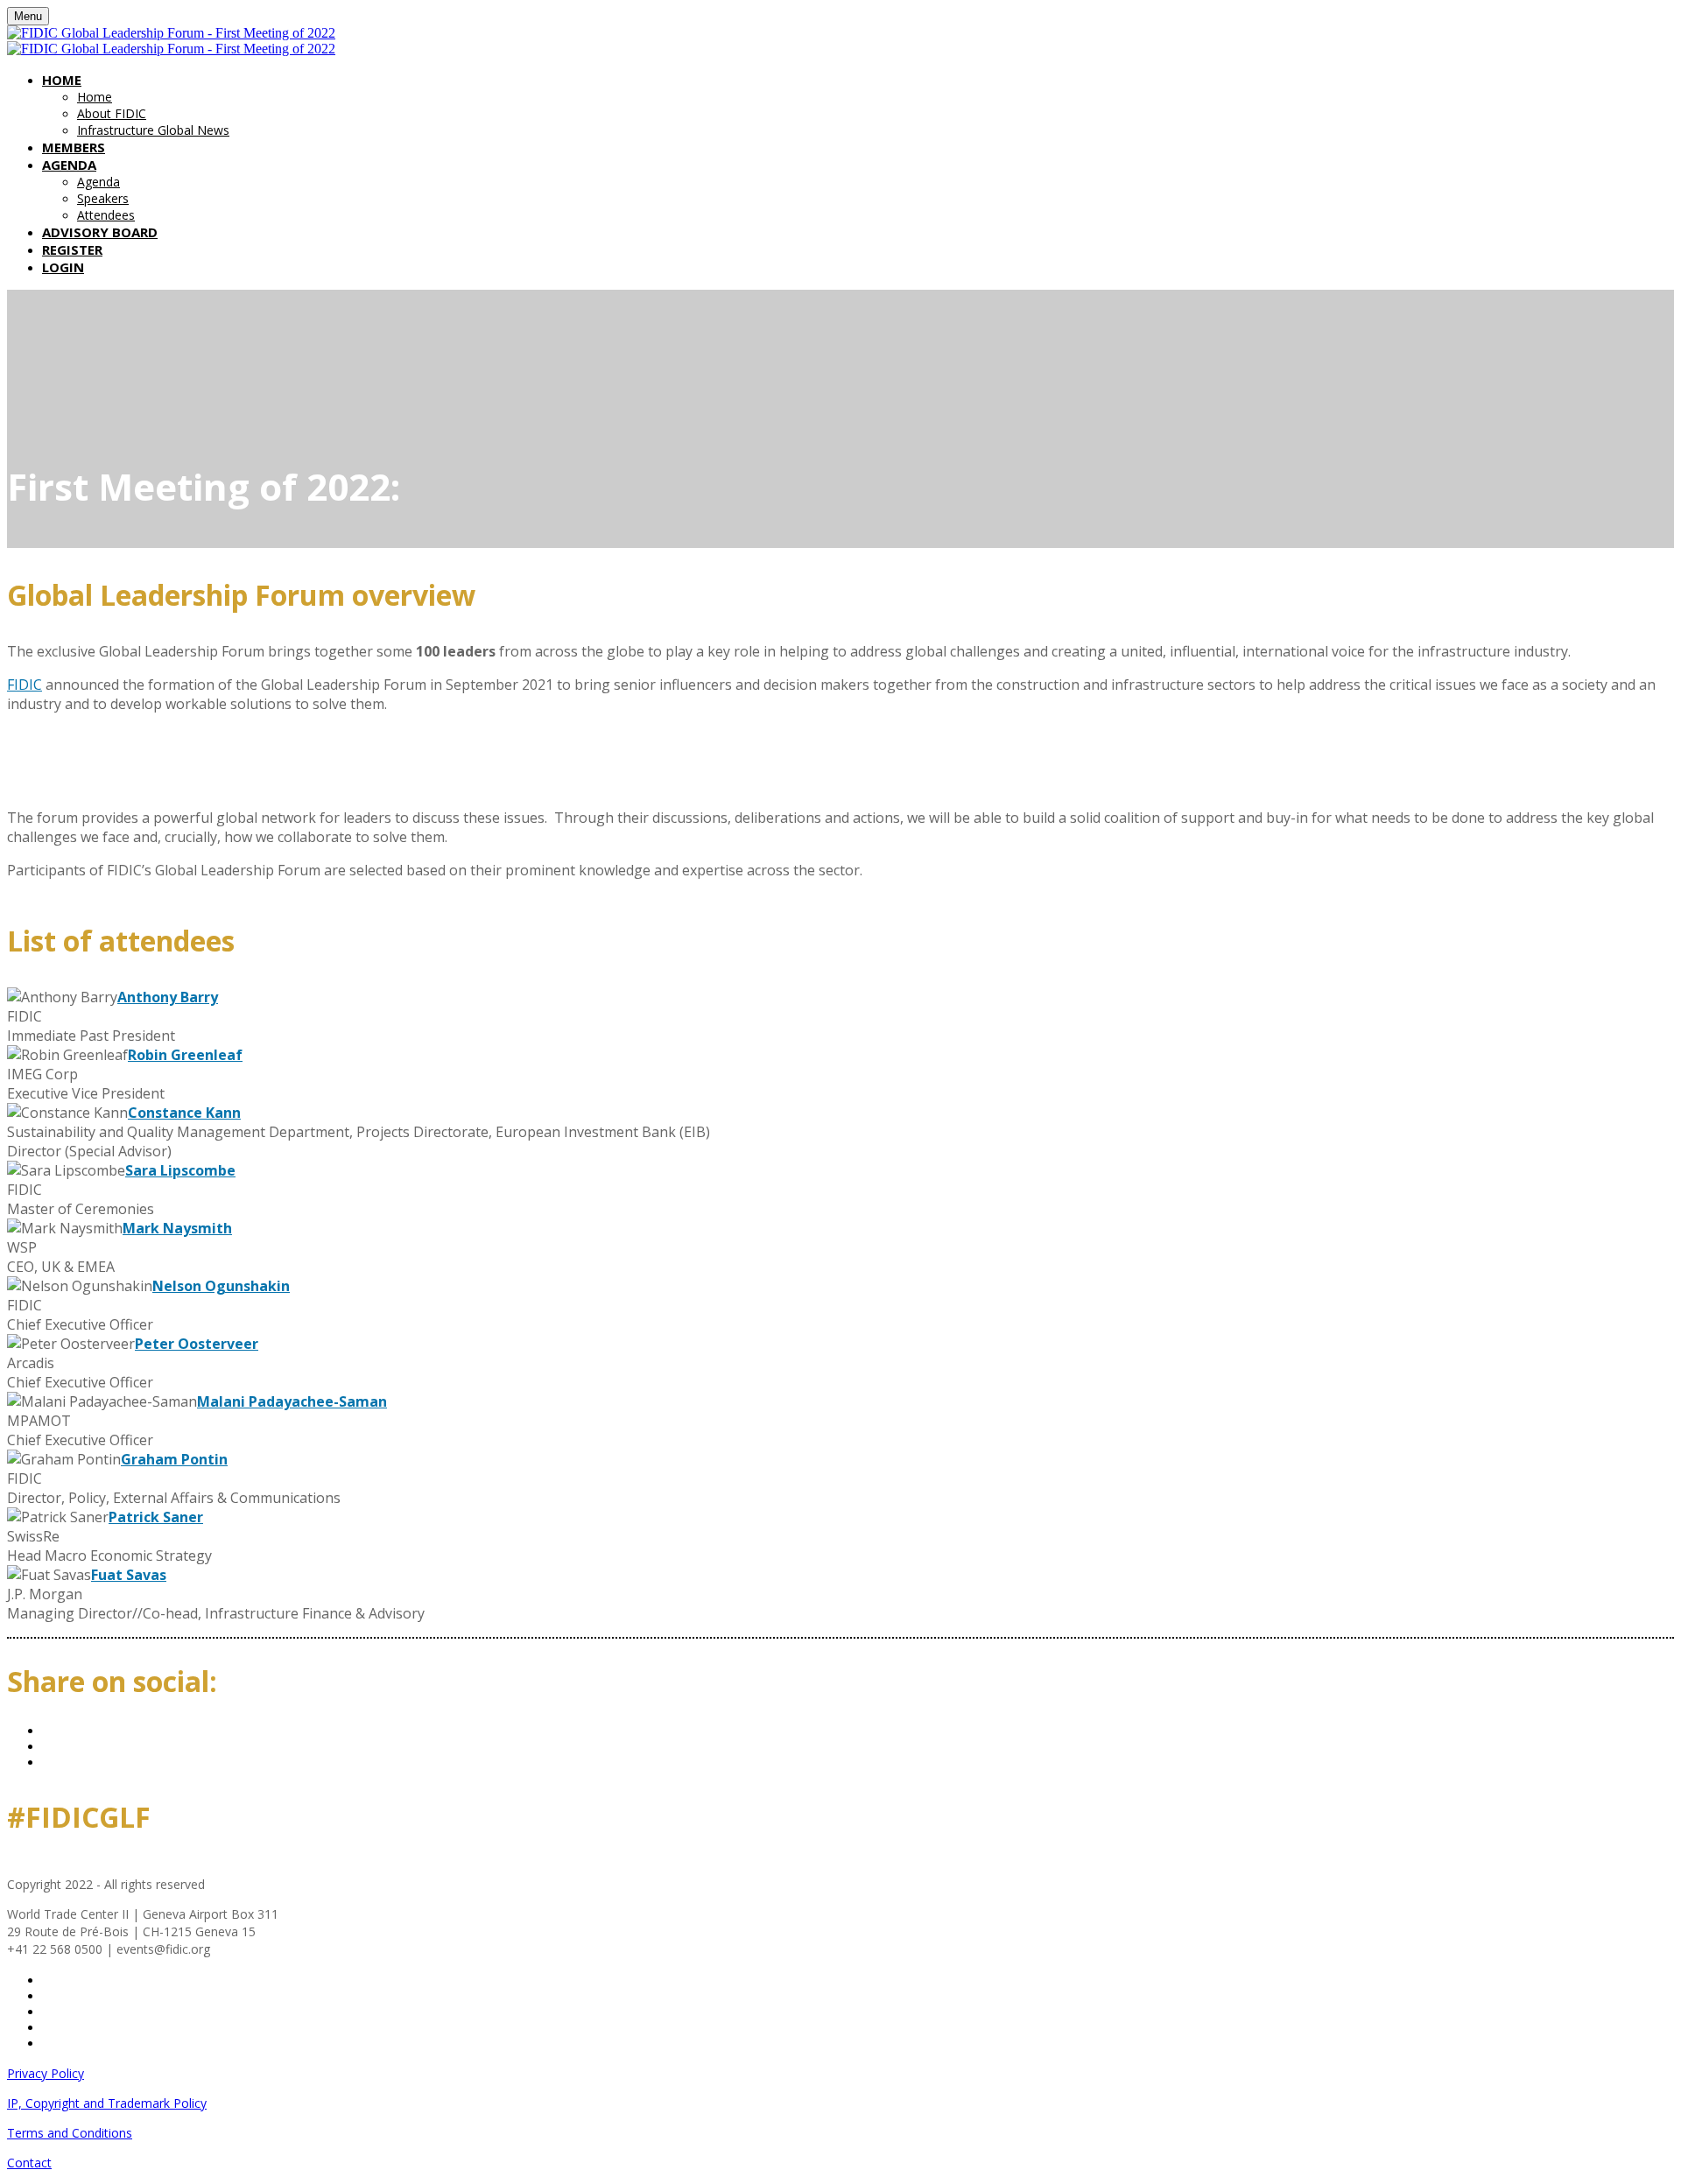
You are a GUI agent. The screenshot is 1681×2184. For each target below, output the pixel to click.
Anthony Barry (168, 997)
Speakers (103, 198)
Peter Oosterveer (197, 1344)
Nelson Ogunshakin (221, 1286)
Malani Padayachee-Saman (292, 1401)
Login (63, 267)
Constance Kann (184, 1113)
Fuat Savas (129, 1575)
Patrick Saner (156, 1517)
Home (62, 80)
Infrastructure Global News (153, 130)
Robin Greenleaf (185, 1055)
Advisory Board (100, 232)
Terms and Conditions (70, 2133)
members (74, 147)
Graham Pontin (174, 1459)
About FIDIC (112, 113)
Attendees (106, 215)
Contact (29, 2163)
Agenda (69, 165)
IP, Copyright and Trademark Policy (107, 2103)
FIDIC (25, 685)
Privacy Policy (46, 2073)
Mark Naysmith (177, 1228)
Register (72, 249)
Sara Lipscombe (180, 1170)
